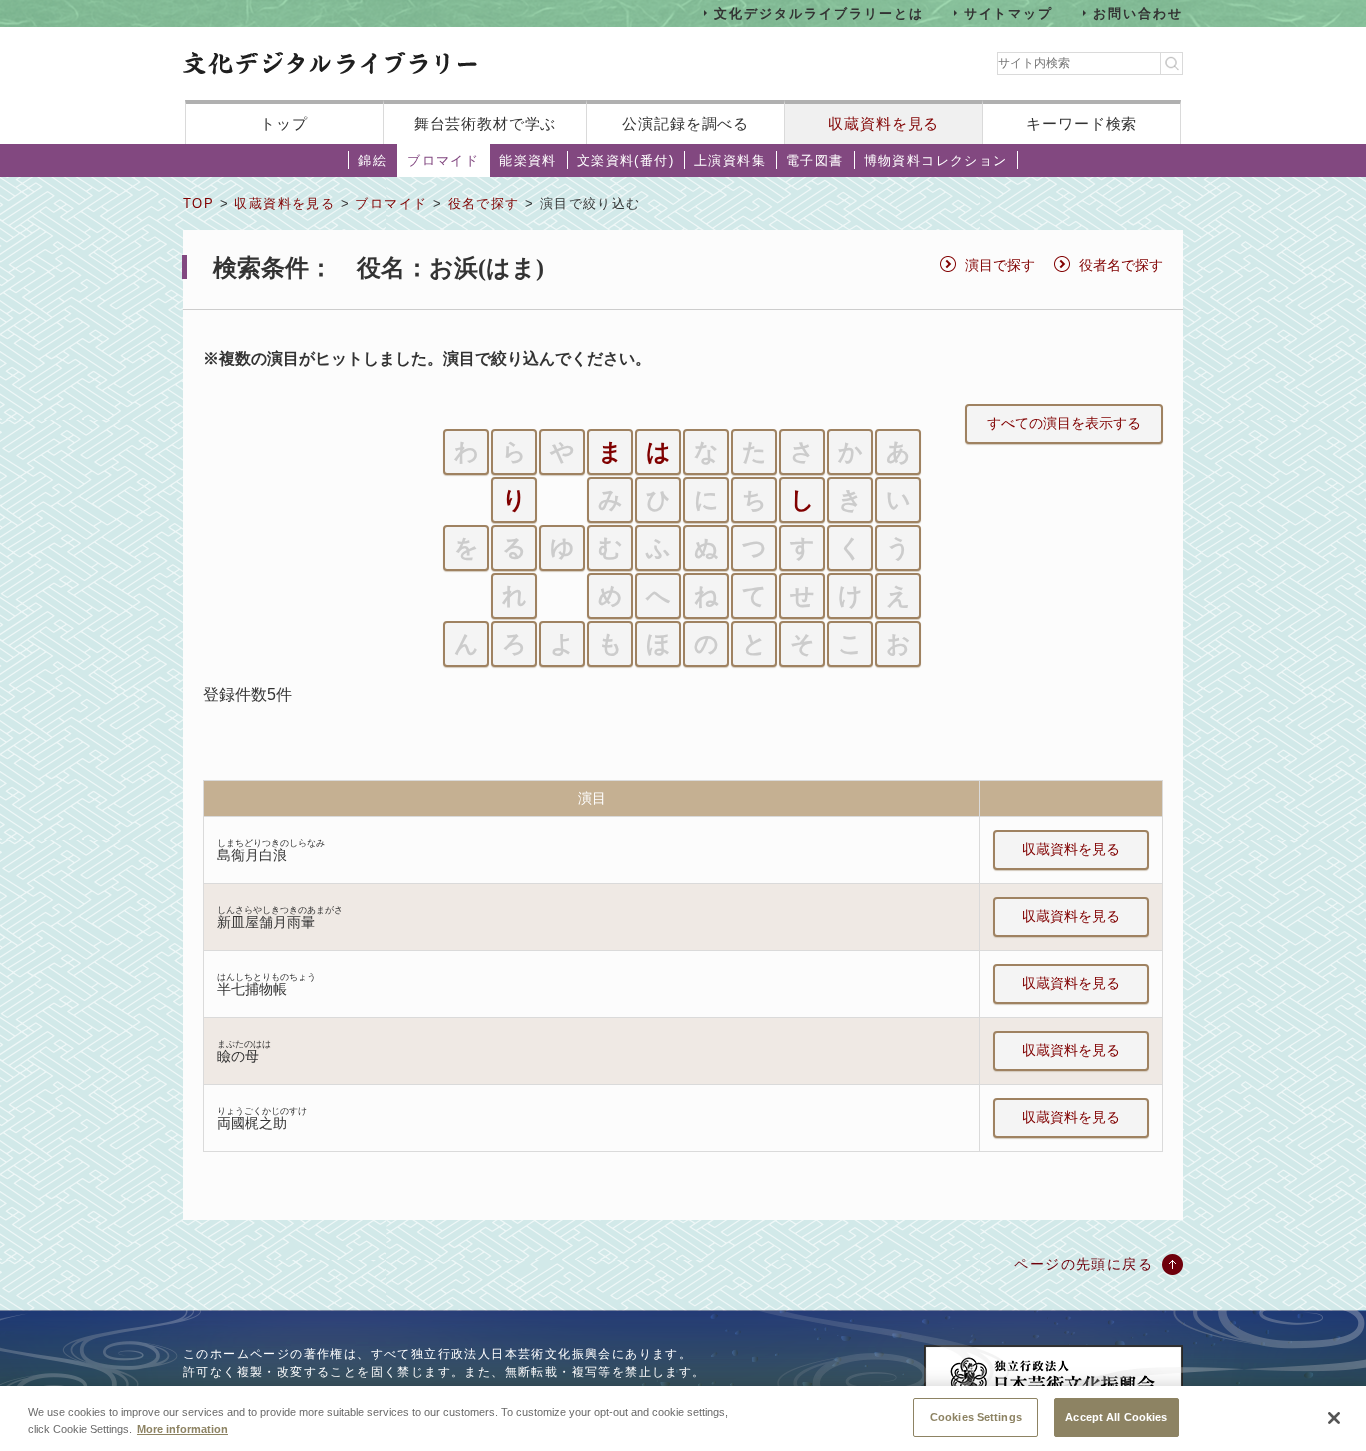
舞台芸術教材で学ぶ (485, 123)
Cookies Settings (976, 1416)
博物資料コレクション (936, 160)
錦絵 (372, 160)
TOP (198, 203)
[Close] (1334, 1418)
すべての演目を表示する (1064, 423)
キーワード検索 (1081, 123)
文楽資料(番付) (625, 160)
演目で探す (1000, 265)
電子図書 (815, 160)
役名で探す (484, 203)
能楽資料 (528, 160)
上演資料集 (730, 160)
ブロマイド (443, 160)
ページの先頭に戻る (1083, 1264)
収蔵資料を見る (883, 123)
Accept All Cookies (1116, 1416)
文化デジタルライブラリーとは (818, 12)
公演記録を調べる (685, 123)
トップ (284, 123)
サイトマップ (1009, 12)
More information (182, 1429)
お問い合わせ (1138, 12)
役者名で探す (1121, 265)
